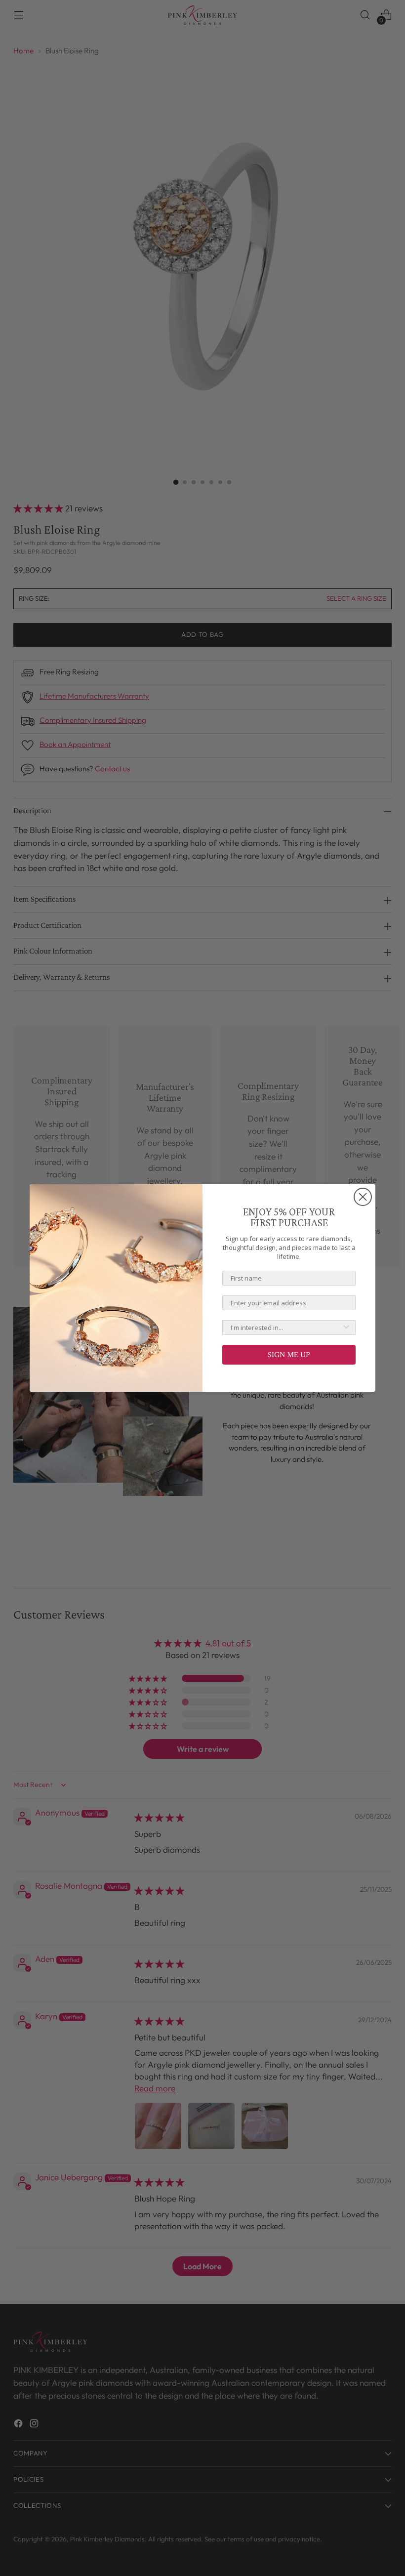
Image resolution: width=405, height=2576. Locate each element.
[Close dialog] (363, 1197)
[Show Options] (346, 1328)
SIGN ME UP (289, 1354)
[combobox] (286, 1328)
